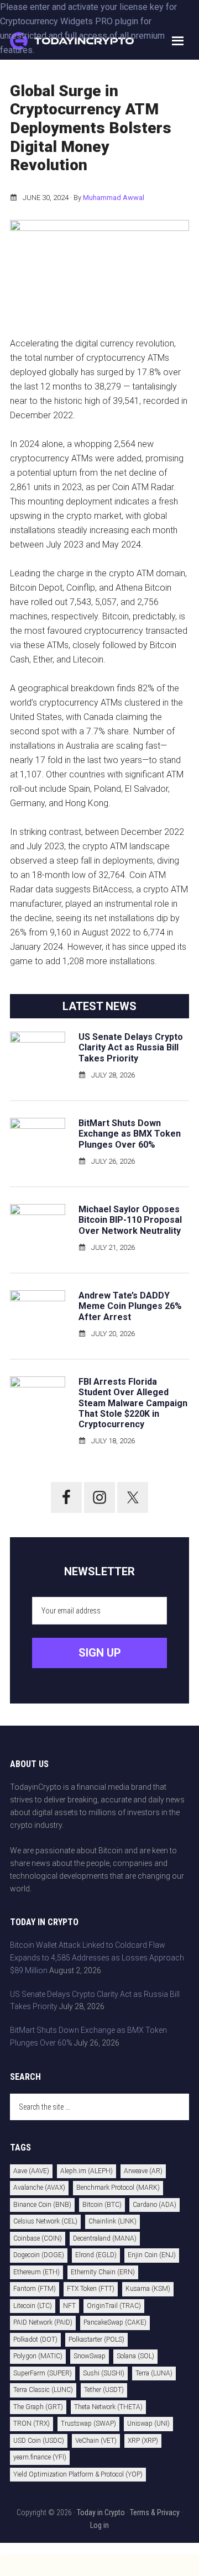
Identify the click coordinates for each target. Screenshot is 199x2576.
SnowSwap (90, 2356)
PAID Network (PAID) (43, 2322)
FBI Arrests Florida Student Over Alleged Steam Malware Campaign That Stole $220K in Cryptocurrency (133, 1403)
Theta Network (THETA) (108, 2407)
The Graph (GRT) (38, 2407)
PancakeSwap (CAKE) (115, 2322)
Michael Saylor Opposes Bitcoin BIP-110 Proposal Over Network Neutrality (130, 1220)
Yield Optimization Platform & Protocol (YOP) (78, 2474)
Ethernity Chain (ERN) (103, 2272)
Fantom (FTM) (35, 2289)
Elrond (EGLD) (96, 2255)
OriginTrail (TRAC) (114, 2306)
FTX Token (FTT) (91, 2289)
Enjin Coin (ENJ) (152, 2255)
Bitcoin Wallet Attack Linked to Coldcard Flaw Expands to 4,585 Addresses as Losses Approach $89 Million (97, 1958)
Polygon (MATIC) (38, 2356)
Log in (99, 2525)
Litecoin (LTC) (33, 2306)
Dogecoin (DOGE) (39, 2255)
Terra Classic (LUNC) (43, 2390)
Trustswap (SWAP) (88, 2423)
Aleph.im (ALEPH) (87, 2171)
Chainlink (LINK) (112, 2221)
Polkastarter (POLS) (96, 2340)
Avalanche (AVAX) (39, 2188)
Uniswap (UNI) (148, 2423)
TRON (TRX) (32, 2423)
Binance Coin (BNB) (42, 2205)
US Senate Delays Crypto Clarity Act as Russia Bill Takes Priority (131, 1047)
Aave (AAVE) (31, 2171)
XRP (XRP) (143, 2441)
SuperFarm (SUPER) (43, 2373)
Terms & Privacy (155, 2512)
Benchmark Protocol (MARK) (118, 2188)
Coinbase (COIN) (38, 2238)
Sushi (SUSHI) (104, 2373)
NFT (69, 2306)
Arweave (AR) (143, 2171)
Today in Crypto (101, 2512)
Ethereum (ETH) (36, 2272)
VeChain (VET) (96, 2441)
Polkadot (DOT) (35, 2340)
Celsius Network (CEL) (45, 2221)
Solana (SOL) (135, 2356)
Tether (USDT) (104, 2390)
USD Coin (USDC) (39, 2441)
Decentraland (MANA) (105, 2238)
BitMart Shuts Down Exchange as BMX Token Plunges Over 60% (130, 1134)
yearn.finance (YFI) (40, 2457)
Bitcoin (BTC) (102, 2205)
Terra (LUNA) (154, 2373)
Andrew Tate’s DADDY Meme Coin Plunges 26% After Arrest (130, 1306)
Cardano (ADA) (155, 2205)
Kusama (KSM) (148, 2289)
